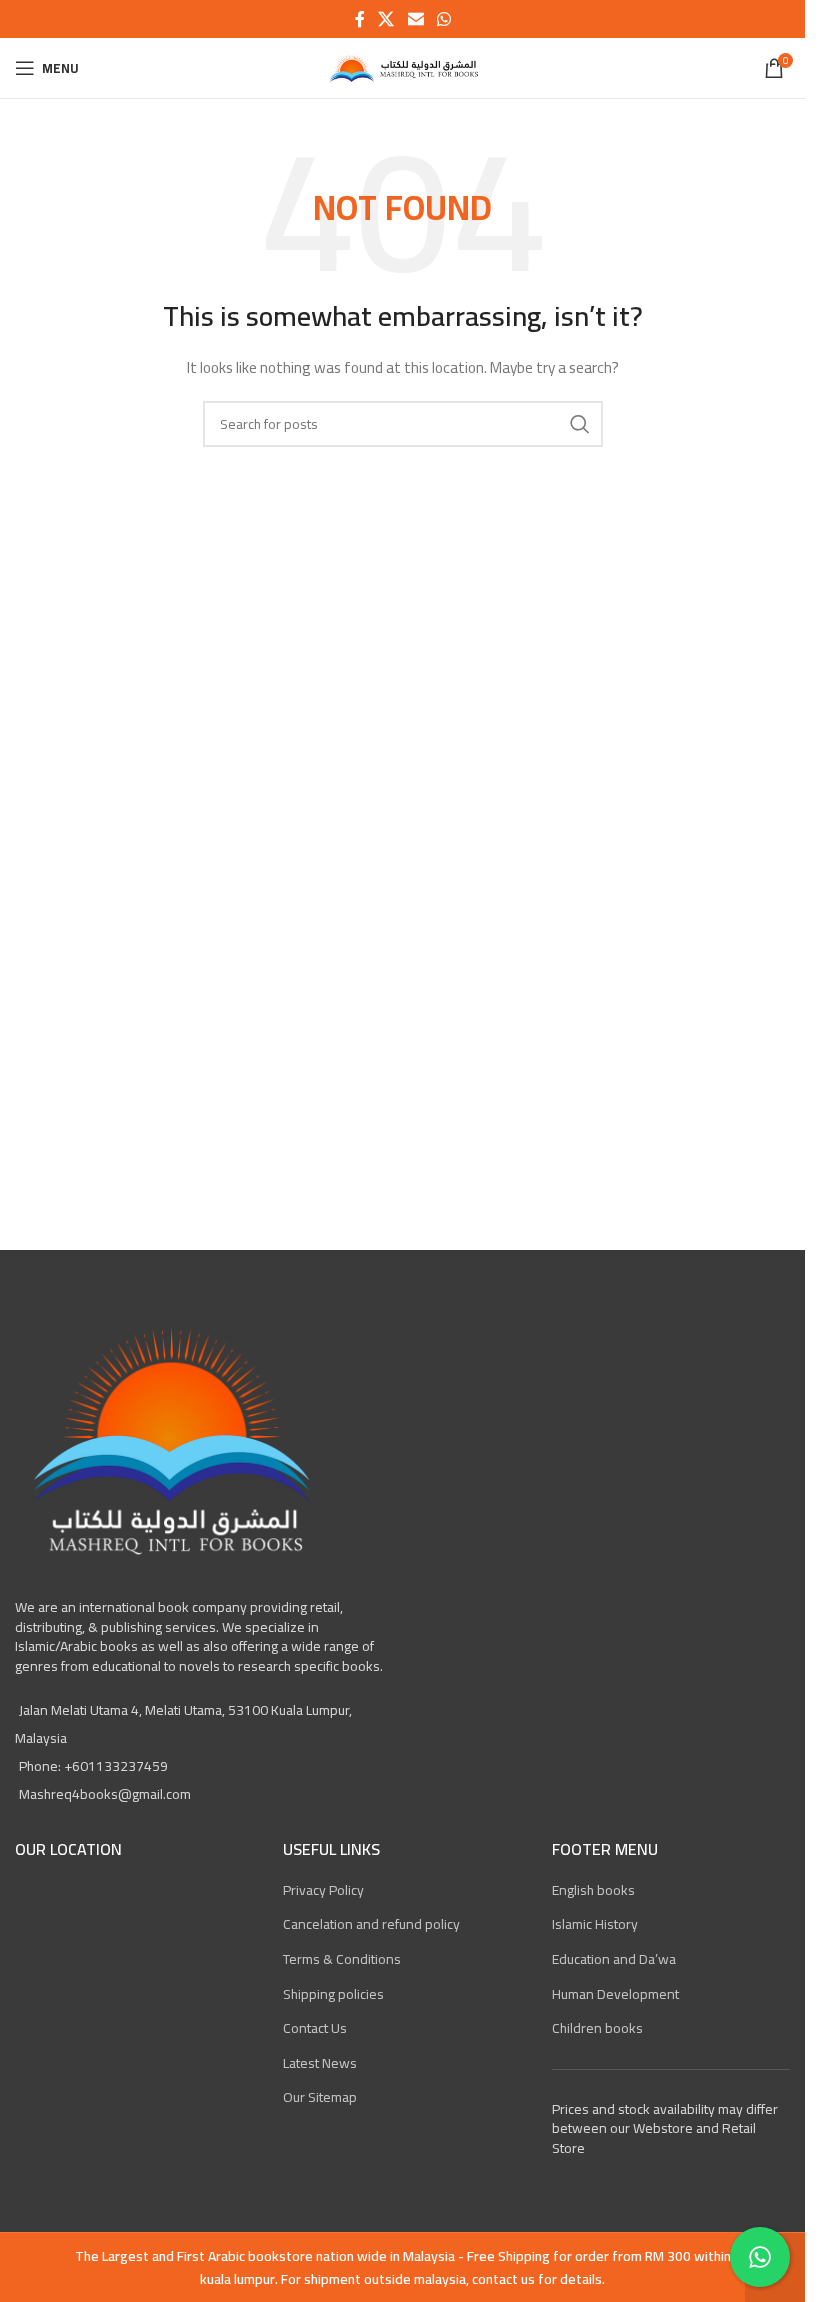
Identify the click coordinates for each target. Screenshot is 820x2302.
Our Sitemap (320, 2097)
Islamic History (595, 1924)
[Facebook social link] (360, 19)
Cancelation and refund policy (371, 1924)
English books (593, 1890)
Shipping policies (333, 1994)
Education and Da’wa (614, 1959)
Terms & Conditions (342, 1959)
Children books (597, 2028)
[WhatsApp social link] (443, 19)
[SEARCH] (580, 424)
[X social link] (386, 19)
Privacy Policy (323, 1890)
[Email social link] (415, 19)
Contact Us (315, 2028)
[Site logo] (402, 67)
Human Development (615, 1994)
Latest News (320, 2063)
